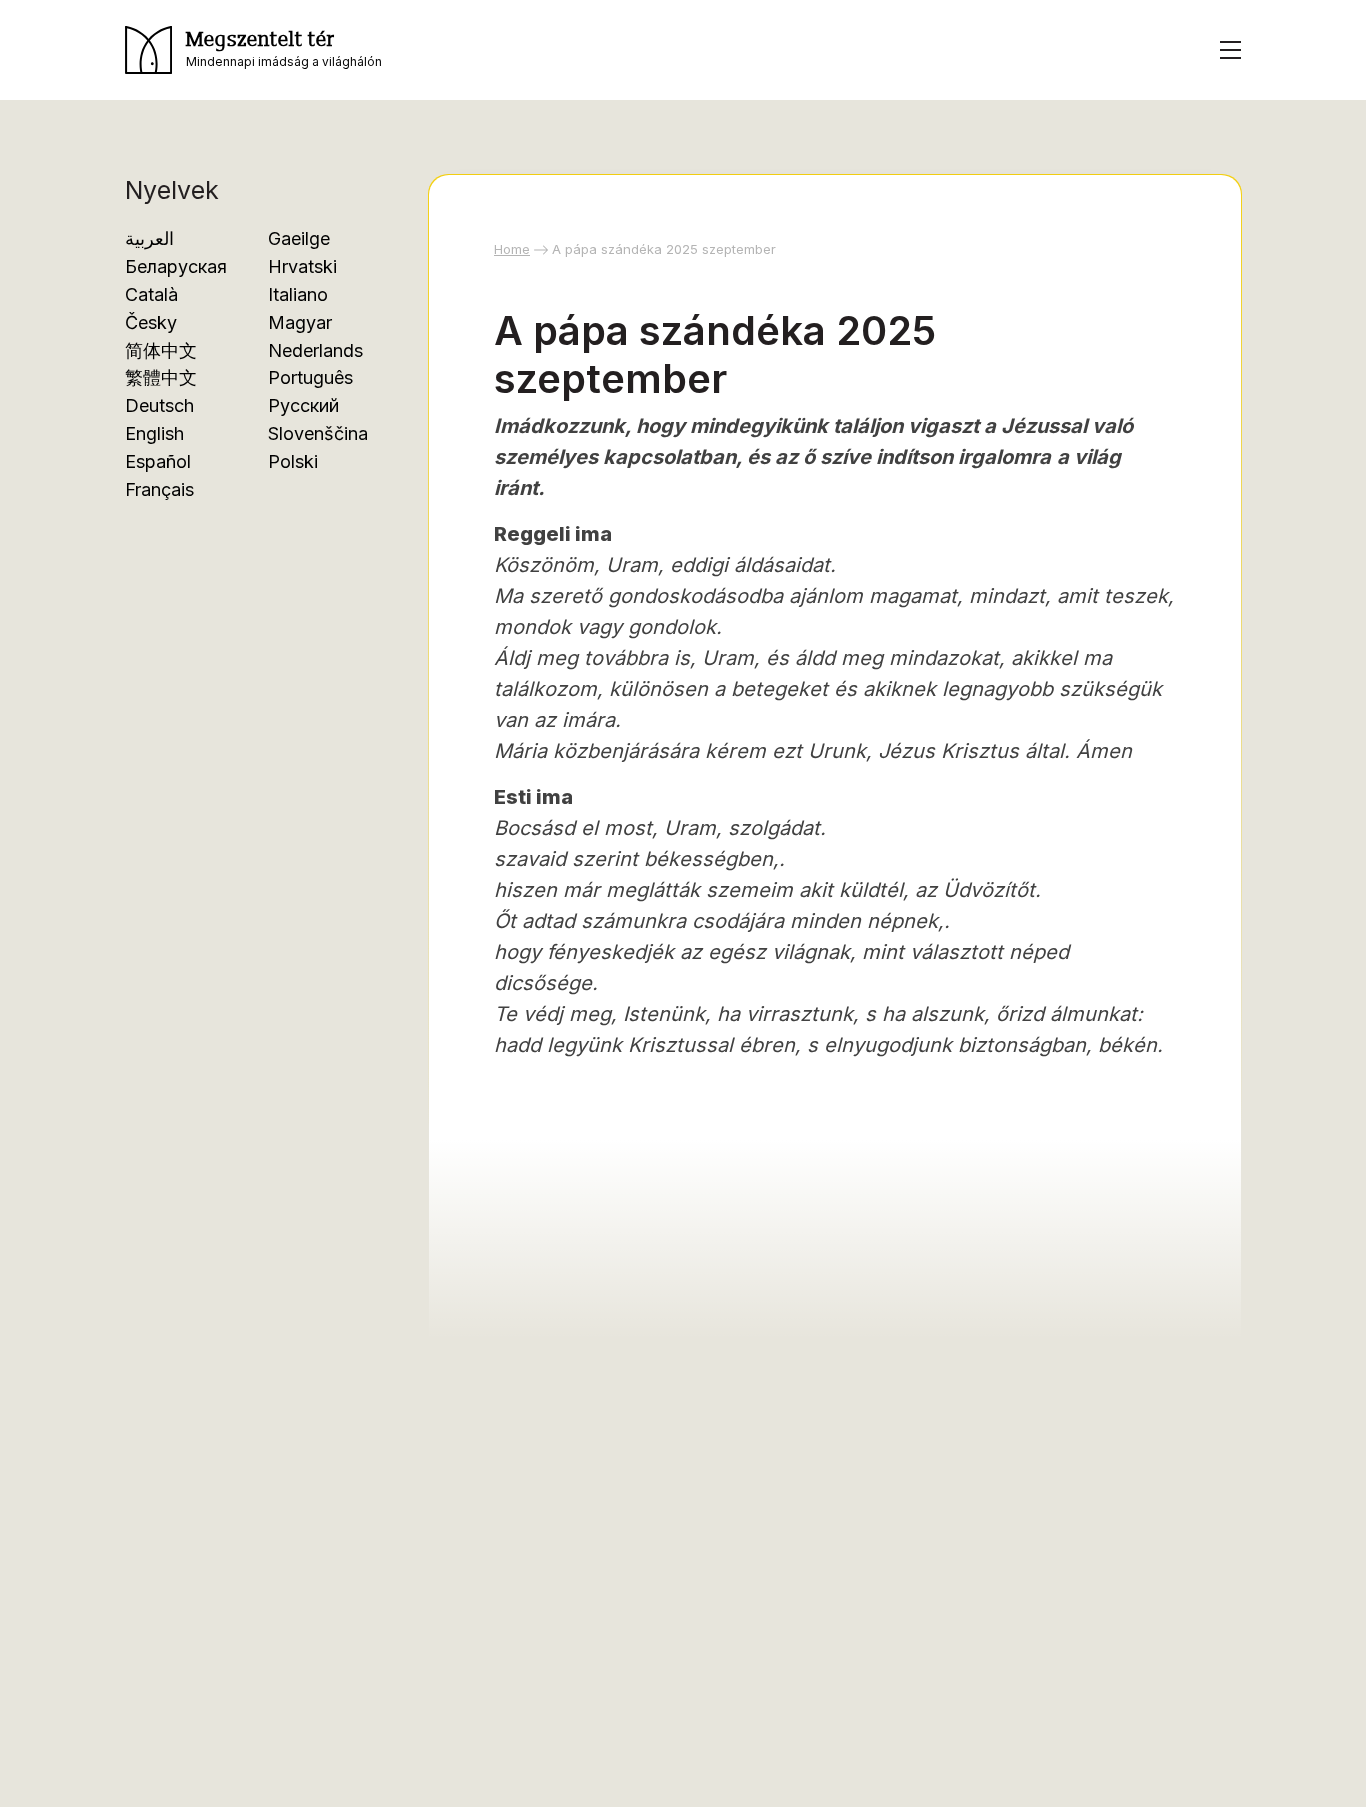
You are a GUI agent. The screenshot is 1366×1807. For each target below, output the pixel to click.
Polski (293, 461)
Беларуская (176, 266)
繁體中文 (161, 377)
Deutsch (159, 405)
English (154, 433)
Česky (151, 322)
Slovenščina (318, 433)
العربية (149, 238)
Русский (303, 405)
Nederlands (315, 350)
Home (512, 249)
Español (158, 461)
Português (310, 377)
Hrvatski (302, 266)
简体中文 (161, 350)
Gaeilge (299, 238)
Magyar (300, 322)
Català (151, 294)
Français (159, 489)
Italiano (298, 294)
